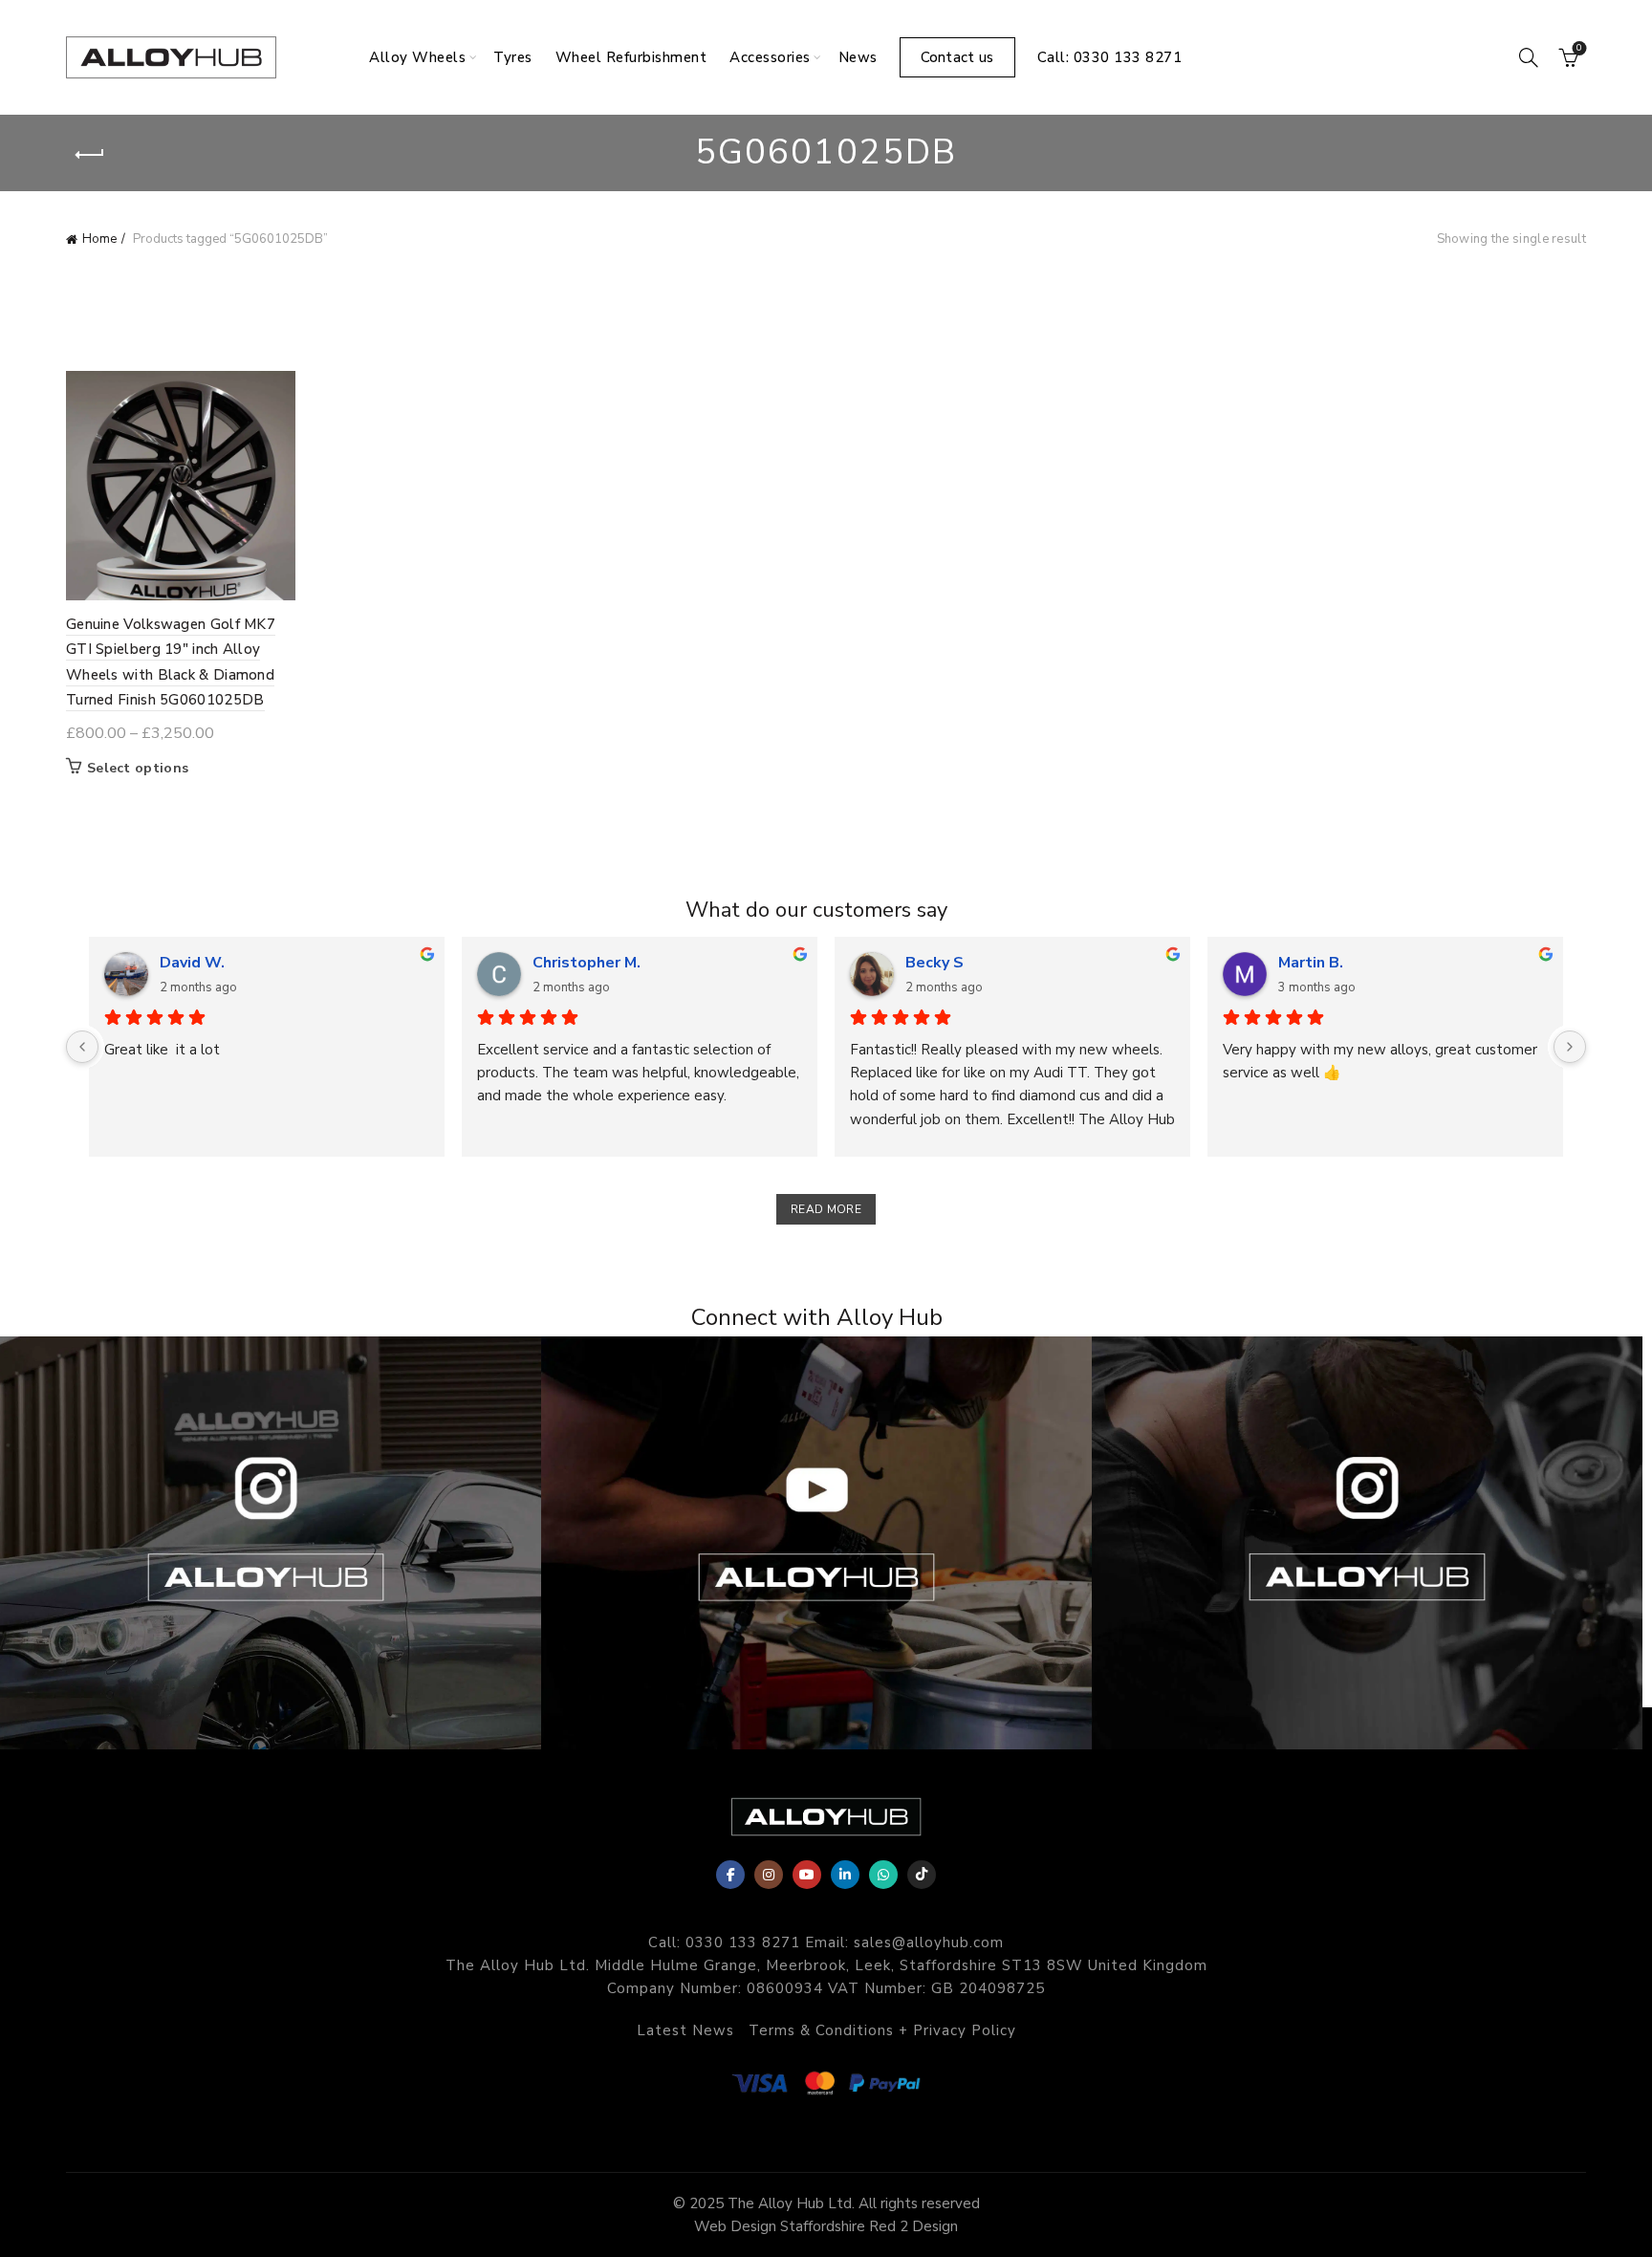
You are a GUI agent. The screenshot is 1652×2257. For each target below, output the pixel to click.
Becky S (935, 963)
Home (99, 239)
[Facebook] (730, 1875)
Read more (826, 1209)
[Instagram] (769, 1875)
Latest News (685, 2030)
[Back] (90, 155)
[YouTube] (807, 1875)
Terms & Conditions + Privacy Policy (882, 2030)
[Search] (1529, 57)
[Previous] (82, 1047)
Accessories (770, 57)
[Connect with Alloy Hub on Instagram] (1367, 1543)
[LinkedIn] (845, 1875)
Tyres (513, 57)
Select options (138, 769)
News (858, 57)
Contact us (957, 57)
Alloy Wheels (417, 57)
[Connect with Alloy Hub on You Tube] (816, 1543)
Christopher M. (587, 963)
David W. (192, 963)
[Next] (1570, 1047)
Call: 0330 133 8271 (1110, 57)
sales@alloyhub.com (929, 1942)
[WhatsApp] (883, 1875)
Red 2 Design (913, 2226)
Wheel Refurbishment (631, 57)
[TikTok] (922, 1875)
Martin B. (1311, 963)
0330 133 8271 (743, 1942)
